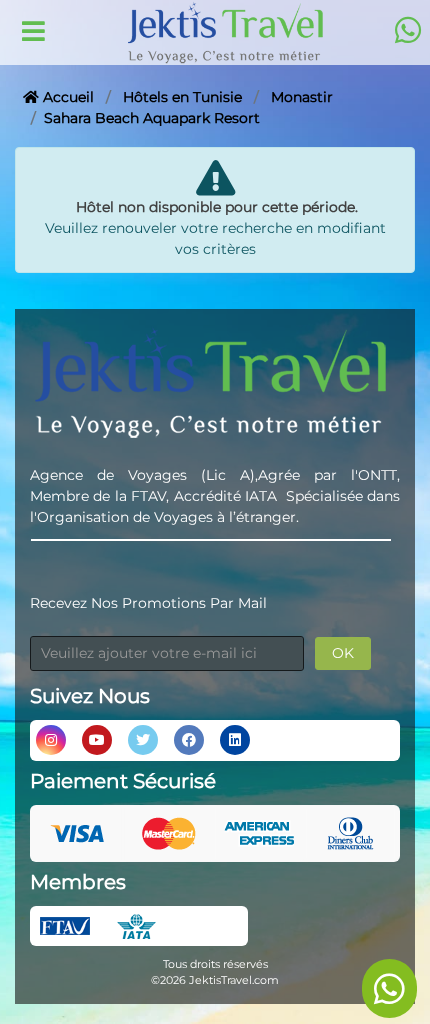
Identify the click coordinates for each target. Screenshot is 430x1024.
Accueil (66, 97)
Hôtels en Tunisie (182, 97)
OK (343, 653)
